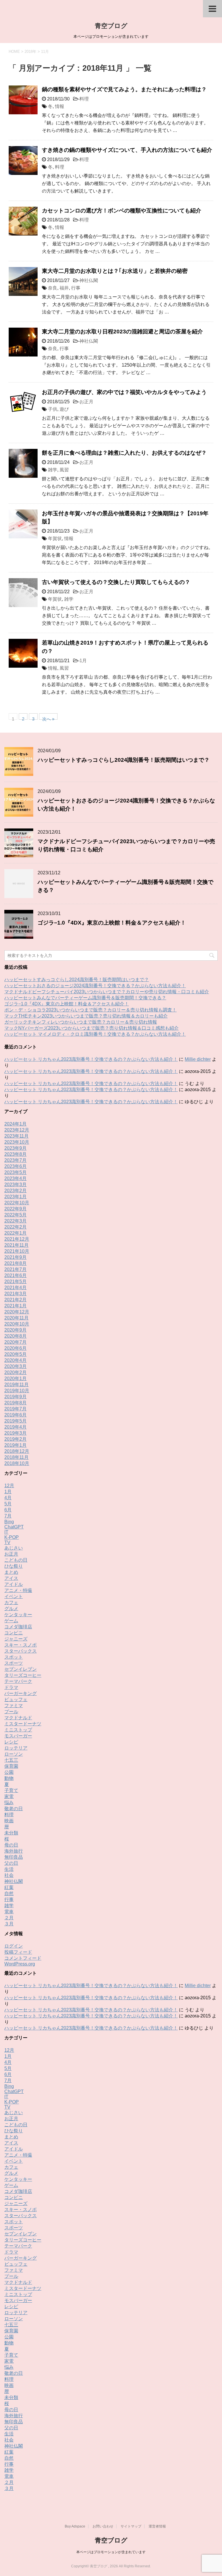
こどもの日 (16, 1560)
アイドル (14, 1584)
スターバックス (21, 1651)
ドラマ (11, 1687)
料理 (84, 99)
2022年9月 (15, 1209)
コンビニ (14, 1633)
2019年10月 (17, 1391)
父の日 (11, 1863)
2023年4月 (15, 1178)
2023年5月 (15, 1172)
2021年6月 (15, 1275)
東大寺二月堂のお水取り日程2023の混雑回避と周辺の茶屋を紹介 (122, 332)
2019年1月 (15, 1445)
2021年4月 (15, 1288)
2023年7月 (15, 1160)
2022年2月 (15, 1227)
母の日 (11, 1845)
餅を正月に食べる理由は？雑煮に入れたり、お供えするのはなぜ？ (124, 453)
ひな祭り (14, 1566)
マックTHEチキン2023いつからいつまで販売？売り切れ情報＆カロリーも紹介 (86, 1016)
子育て (11, 1790)
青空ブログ (111, 26)
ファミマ (14, 1706)
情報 (60, 106)
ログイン (14, 1946)
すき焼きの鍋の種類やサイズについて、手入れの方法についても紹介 (127, 150)
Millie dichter (198, 1059)
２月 (9, 1918)
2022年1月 (15, 1233)
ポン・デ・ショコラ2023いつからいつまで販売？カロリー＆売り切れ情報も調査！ (90, 1010)
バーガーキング (21, 1693)
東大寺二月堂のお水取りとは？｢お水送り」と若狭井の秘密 (115, 271)
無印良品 (14, 1857)
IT (6, 1532)
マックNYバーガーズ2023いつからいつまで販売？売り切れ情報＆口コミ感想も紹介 (91, 1028)
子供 (53, 409)
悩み (9, 1803)
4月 (8, 1498)
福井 (64, 288)
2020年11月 (16, 1318)
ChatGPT (14, 1527)
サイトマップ (131, 2526)
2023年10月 (17, 1142)
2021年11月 (16, 1245)
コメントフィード (23, 1958)
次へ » (48, 718)
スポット (14, 1657)
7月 (8, 1516)
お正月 (86, 402)
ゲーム (11, 1621)
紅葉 (9, 1887)
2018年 (30, 52)
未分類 (11, 1833)
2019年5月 (15, 1421)
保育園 (11, 1766)
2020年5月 (15, 1354)
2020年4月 (15, 1360)
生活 (9, 1869)
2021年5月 (15, 1282)
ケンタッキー (18, 1615)
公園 (9, 1772)
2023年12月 (17, 1130)
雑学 (53, 470)
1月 (83, 661)
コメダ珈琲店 (18, 1627)
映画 (9, 1821)
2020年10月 (17, 1324)
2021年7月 (15, 1269)
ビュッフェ (16, 1699)
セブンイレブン (21, 1669)
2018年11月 (16, 1457)
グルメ (11, 1609)
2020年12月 (17, 1312)
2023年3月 (15, 1185)
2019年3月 (15, 1433)
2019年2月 (15, 1439)
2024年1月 (15, 1124)
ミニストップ (18, 1730)
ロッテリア (16, 1748)
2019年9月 (15, 1397)
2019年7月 (15, 1409)
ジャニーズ (16, 1639)
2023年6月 (15, 1166)
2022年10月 (17, 1203)
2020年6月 (15, 1348)
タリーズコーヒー (23, 1675)
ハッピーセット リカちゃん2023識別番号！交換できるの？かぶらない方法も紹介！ (91, 1059)
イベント (14, 1596)
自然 (9, 1893)
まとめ (11, 1572)
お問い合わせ (103, 2526)
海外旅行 (14, 1851)
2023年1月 (15, 1197)
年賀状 (55, 538)
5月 (8, 1504)
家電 (9, 1796)
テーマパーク (18, 1681)
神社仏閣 (89, 280)
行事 (76, 288)
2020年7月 (15, 1342)
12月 (9, 1486)
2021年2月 (15, 1300)
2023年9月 (15, 1148)
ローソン (14, 1754)
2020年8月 (15, 1336)
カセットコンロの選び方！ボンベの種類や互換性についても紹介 (122, 211)
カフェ (11, 1602)
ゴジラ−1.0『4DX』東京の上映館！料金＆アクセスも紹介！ (112, 923)
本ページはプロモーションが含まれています (111, 2552)
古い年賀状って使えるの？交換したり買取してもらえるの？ (116, 582)
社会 (9, 1875)
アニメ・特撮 (18, 1590)
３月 (9, 1924)
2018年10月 (17, 1463)
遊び (64, 409)
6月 (8, 1510)
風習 (64, 470)
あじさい (14, 1548)
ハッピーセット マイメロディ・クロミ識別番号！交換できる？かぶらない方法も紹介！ (95, 1034)
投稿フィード (18, 1952)
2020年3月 (15, 1366)
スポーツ (14, 1663)
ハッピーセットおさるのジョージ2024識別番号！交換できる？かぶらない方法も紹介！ (95, 986)
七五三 (11, 1760)
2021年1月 (15, 1306)
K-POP (12, 1537)
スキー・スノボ (21, 1645)
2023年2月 (15, 1191)
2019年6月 (15, 1415)
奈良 (53, 288)
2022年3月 (15, 1221)
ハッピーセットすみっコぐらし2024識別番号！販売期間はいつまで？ (124, 760)
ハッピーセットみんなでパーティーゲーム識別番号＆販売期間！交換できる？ (85, 998)
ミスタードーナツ (23, 1724)
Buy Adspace (75, 2526)
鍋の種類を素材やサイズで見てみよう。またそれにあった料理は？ (124, 89)
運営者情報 (157, 2526)
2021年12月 (17, 1239)
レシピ (11, 1742)
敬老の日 (14, 1809)
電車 (9, 1912)
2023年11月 (16, 1136)
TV (7, 1542)
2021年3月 (15, 1294)
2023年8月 (15, 1154)
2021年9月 (15, 1257)
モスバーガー (18, 1736)
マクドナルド (18, 1718)
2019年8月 (15, 1403)
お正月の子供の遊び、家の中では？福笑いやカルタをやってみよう (124, 392)
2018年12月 (17, 1451)
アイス (11, 1578)
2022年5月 (15, 1215)
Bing (9, 1522)
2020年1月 (15, 1378)
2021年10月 (17, 1251)
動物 (9, 1778)
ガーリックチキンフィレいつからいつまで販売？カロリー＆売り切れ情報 (81, 1022)
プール (11, 1712)
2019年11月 (16, 1385)
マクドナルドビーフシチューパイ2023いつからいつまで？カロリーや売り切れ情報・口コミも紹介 (107, 992)
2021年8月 (15, 1263)
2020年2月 (15, 1372)
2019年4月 (15, 1427)
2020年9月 (15, 1330)
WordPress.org (20, 1964)
